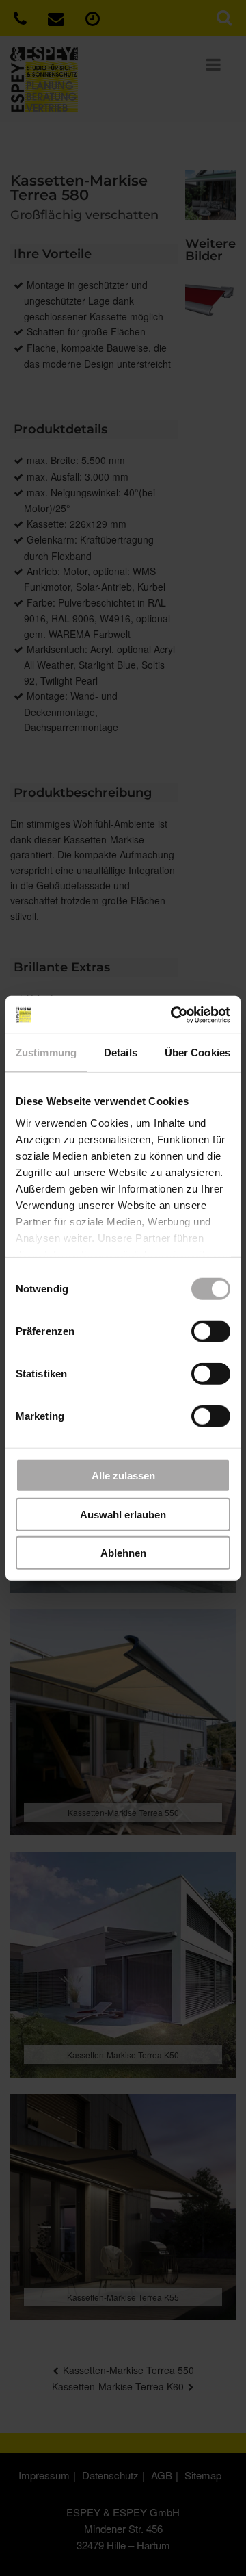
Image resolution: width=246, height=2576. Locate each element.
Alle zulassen (123, 1476)
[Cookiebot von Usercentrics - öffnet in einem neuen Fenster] (174, 1015)
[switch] (211, 1331)
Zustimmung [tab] (46, 1053)
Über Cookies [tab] (197, 1053)
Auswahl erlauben (123, 1514)
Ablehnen (123, 1553)
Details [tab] (121, 1053)
